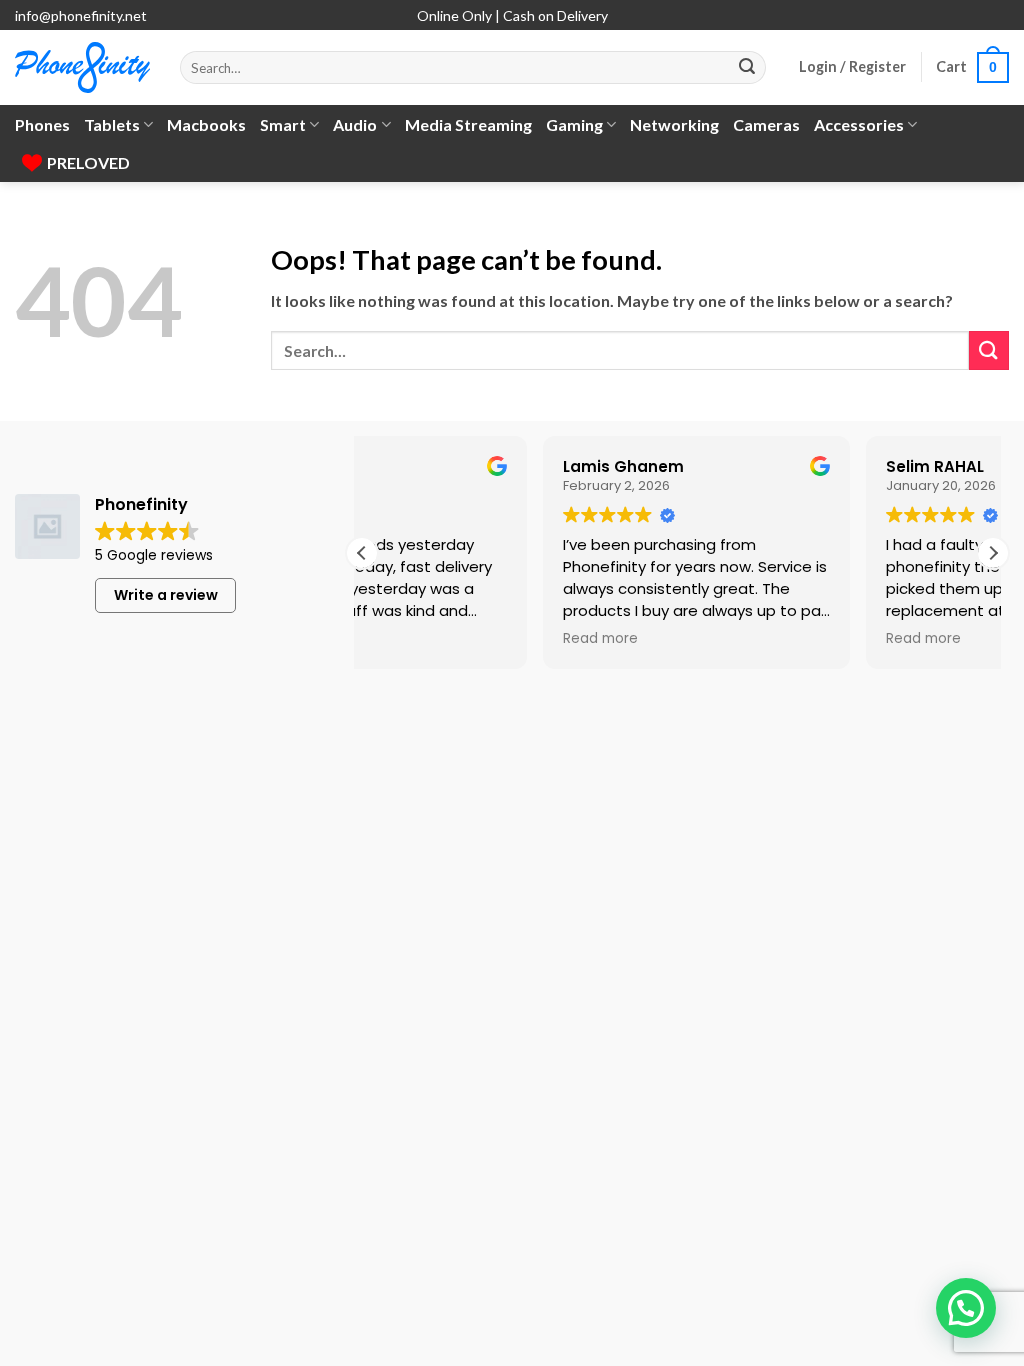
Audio (355, 124)
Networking (674, 124)
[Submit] (747, 68)
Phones (42, 124)
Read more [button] (408, 639)
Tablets (112, 124)
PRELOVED (88, 162)
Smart (283, 124)
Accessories (859, 124)
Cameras (766, 124)
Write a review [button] (166, 595)
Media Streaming (468, 124)
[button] (852, 67)
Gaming (574, 124)
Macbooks (206, 124)
